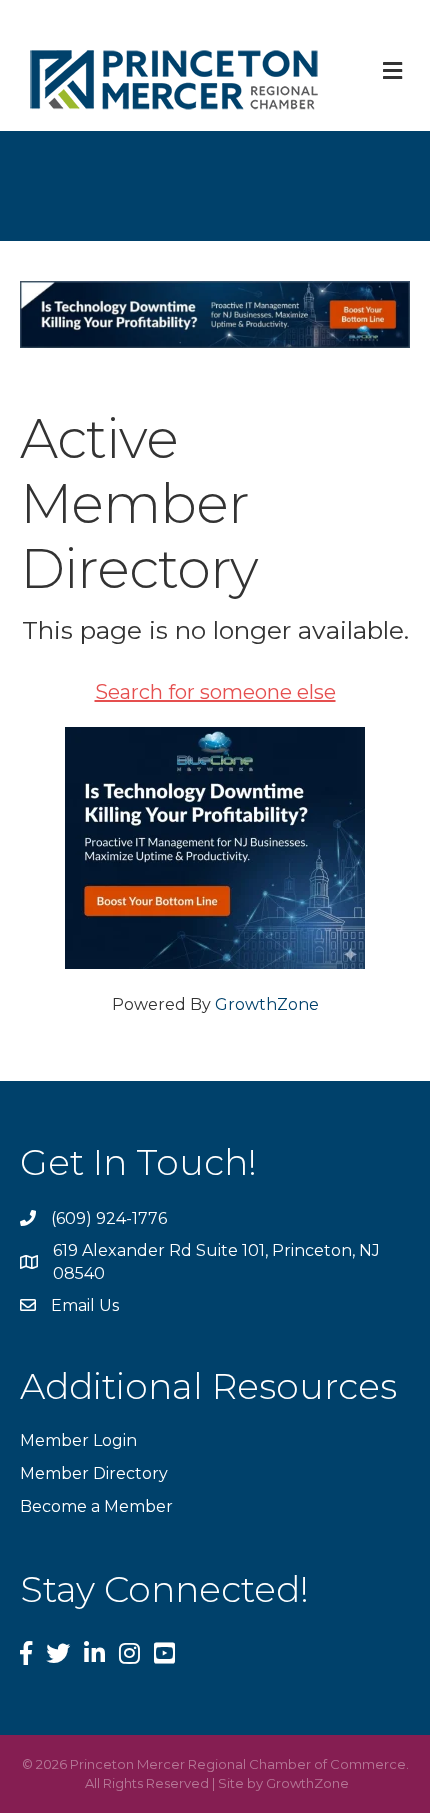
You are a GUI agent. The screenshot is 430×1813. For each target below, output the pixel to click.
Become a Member (96, 1506)
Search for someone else (215, 692)
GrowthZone (267, 1004)
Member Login (78, 1440)
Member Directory (94, 1473)
